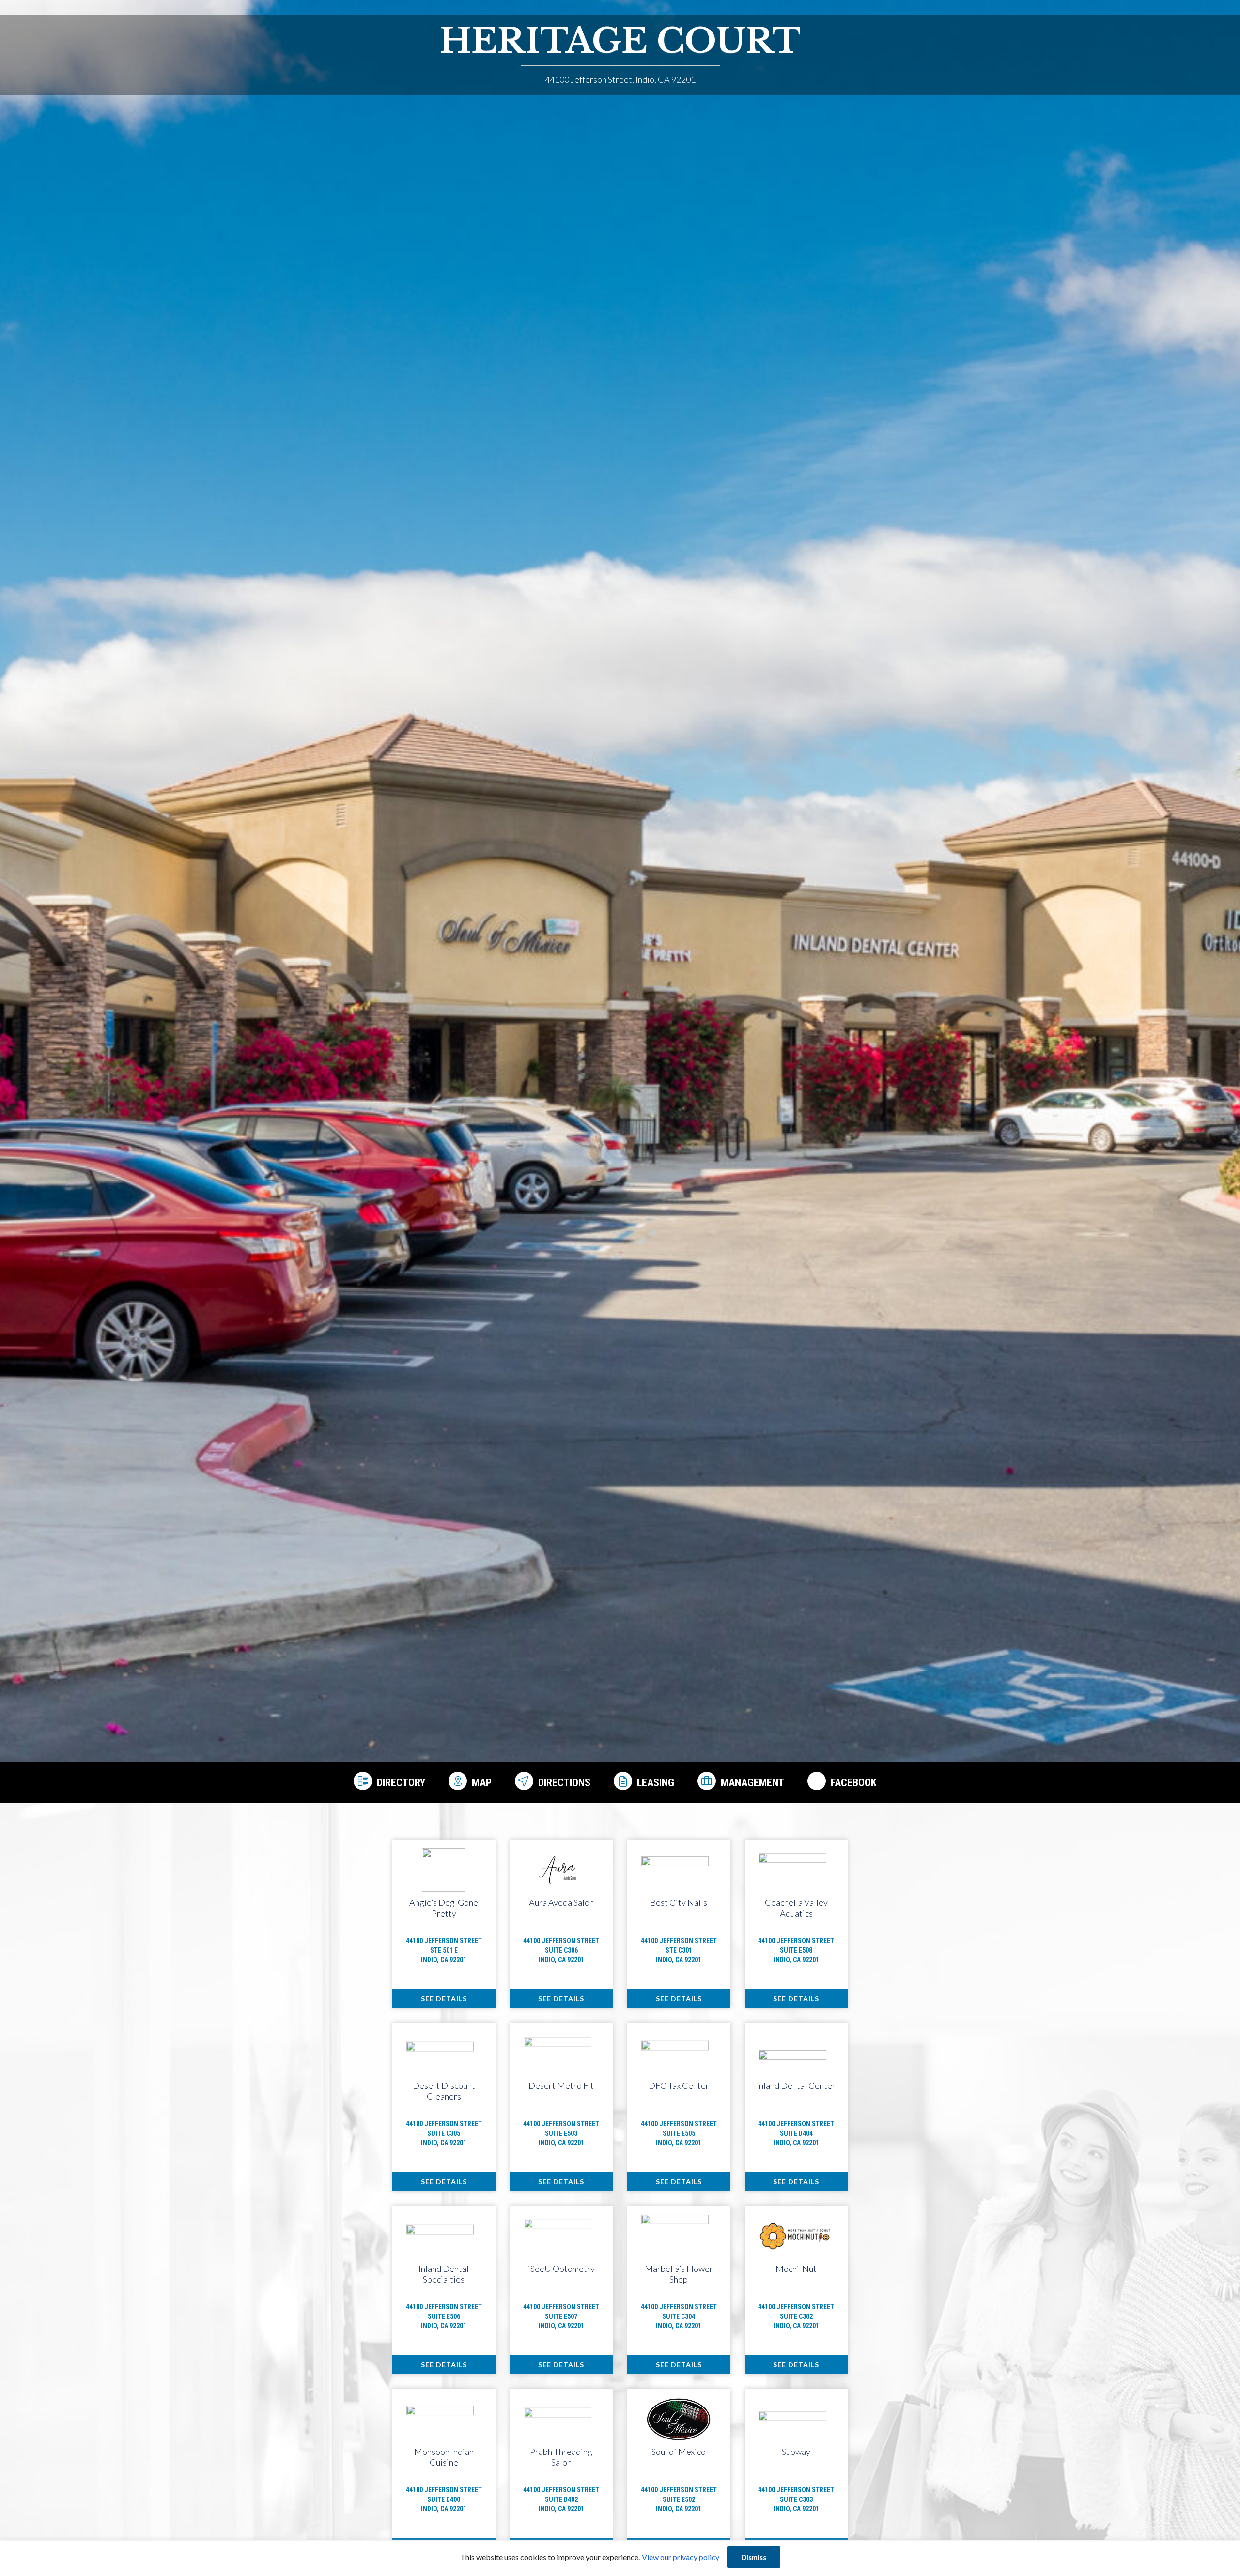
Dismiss (754, 2557)
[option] (620, 902)
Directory (401, 1783)
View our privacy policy (681, 2557)
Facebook (854, 1783)
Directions (564, 1783)
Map (482, 1783)
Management (752, 1783)
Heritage (620, 41)
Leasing (656, 1783)
